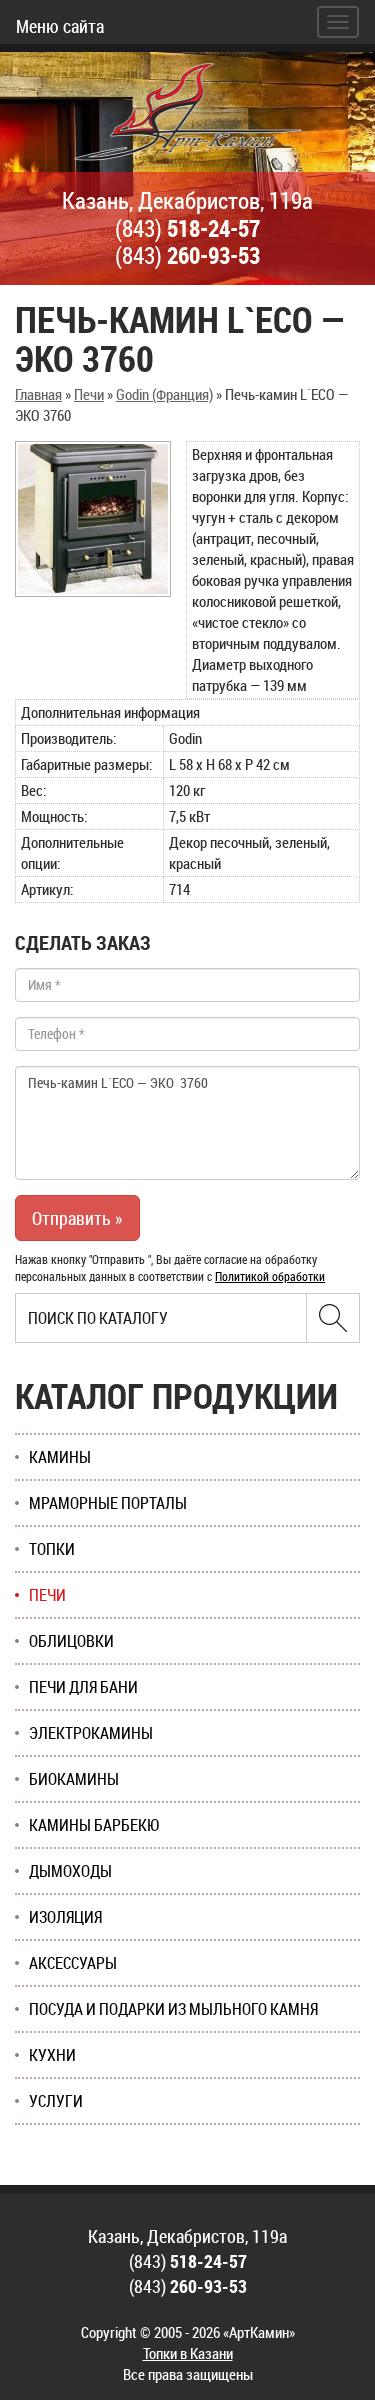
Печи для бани (83, 1687)
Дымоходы (70, 1871)
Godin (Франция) (164, 394)
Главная (38, 394)
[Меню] (338, 22)
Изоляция (65, 1917)
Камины (60, 1457)
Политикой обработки (270, 1276)
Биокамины (74, 1779)
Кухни (52, 2055)
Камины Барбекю (94, 1825)
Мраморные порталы (108, 1503)
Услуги (56, 2101)
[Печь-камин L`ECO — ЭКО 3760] (93, 519)
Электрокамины (91, 1733)
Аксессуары (73, 1963)
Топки (52, 1549)
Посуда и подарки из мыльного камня (173, 2009)
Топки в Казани (188, 2353)
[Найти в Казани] (333, 1318)
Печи (89, 394)
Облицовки (71, 1641)
